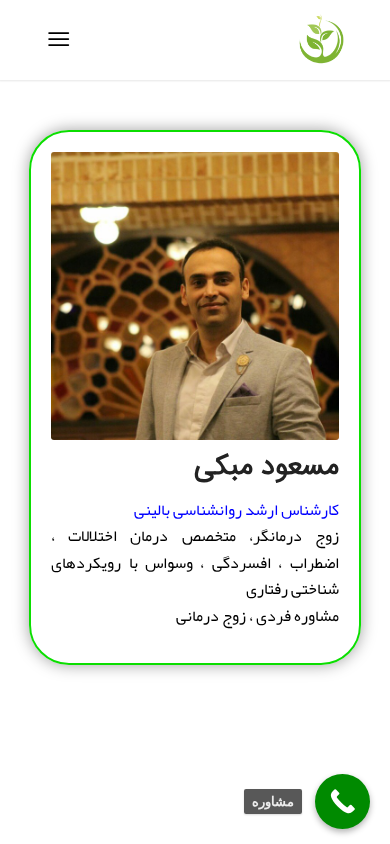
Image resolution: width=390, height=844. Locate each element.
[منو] (62, 40)
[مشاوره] (342, 801)
